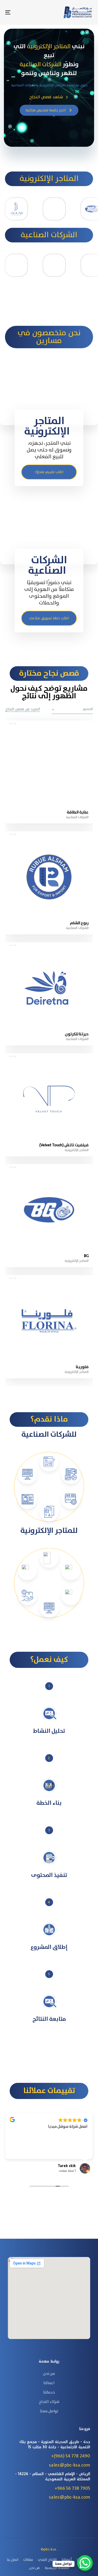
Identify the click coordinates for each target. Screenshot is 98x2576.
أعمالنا (67, 2560)
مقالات (28, 2560)
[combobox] (72, 710)
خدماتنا (49, 2393)
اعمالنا (49, 2383)
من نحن (49, 2374)
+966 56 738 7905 (72, 2488)
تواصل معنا (49, 2411)
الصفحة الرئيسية (57, 2568)
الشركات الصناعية (77, 817)
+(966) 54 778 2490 (71, 2456)
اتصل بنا (13, 2560)
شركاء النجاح (49, 2402)
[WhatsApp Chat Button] (85, 2563)
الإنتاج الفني (47, 2560)
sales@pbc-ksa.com (70, 2465)
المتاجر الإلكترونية (77, 1150)
